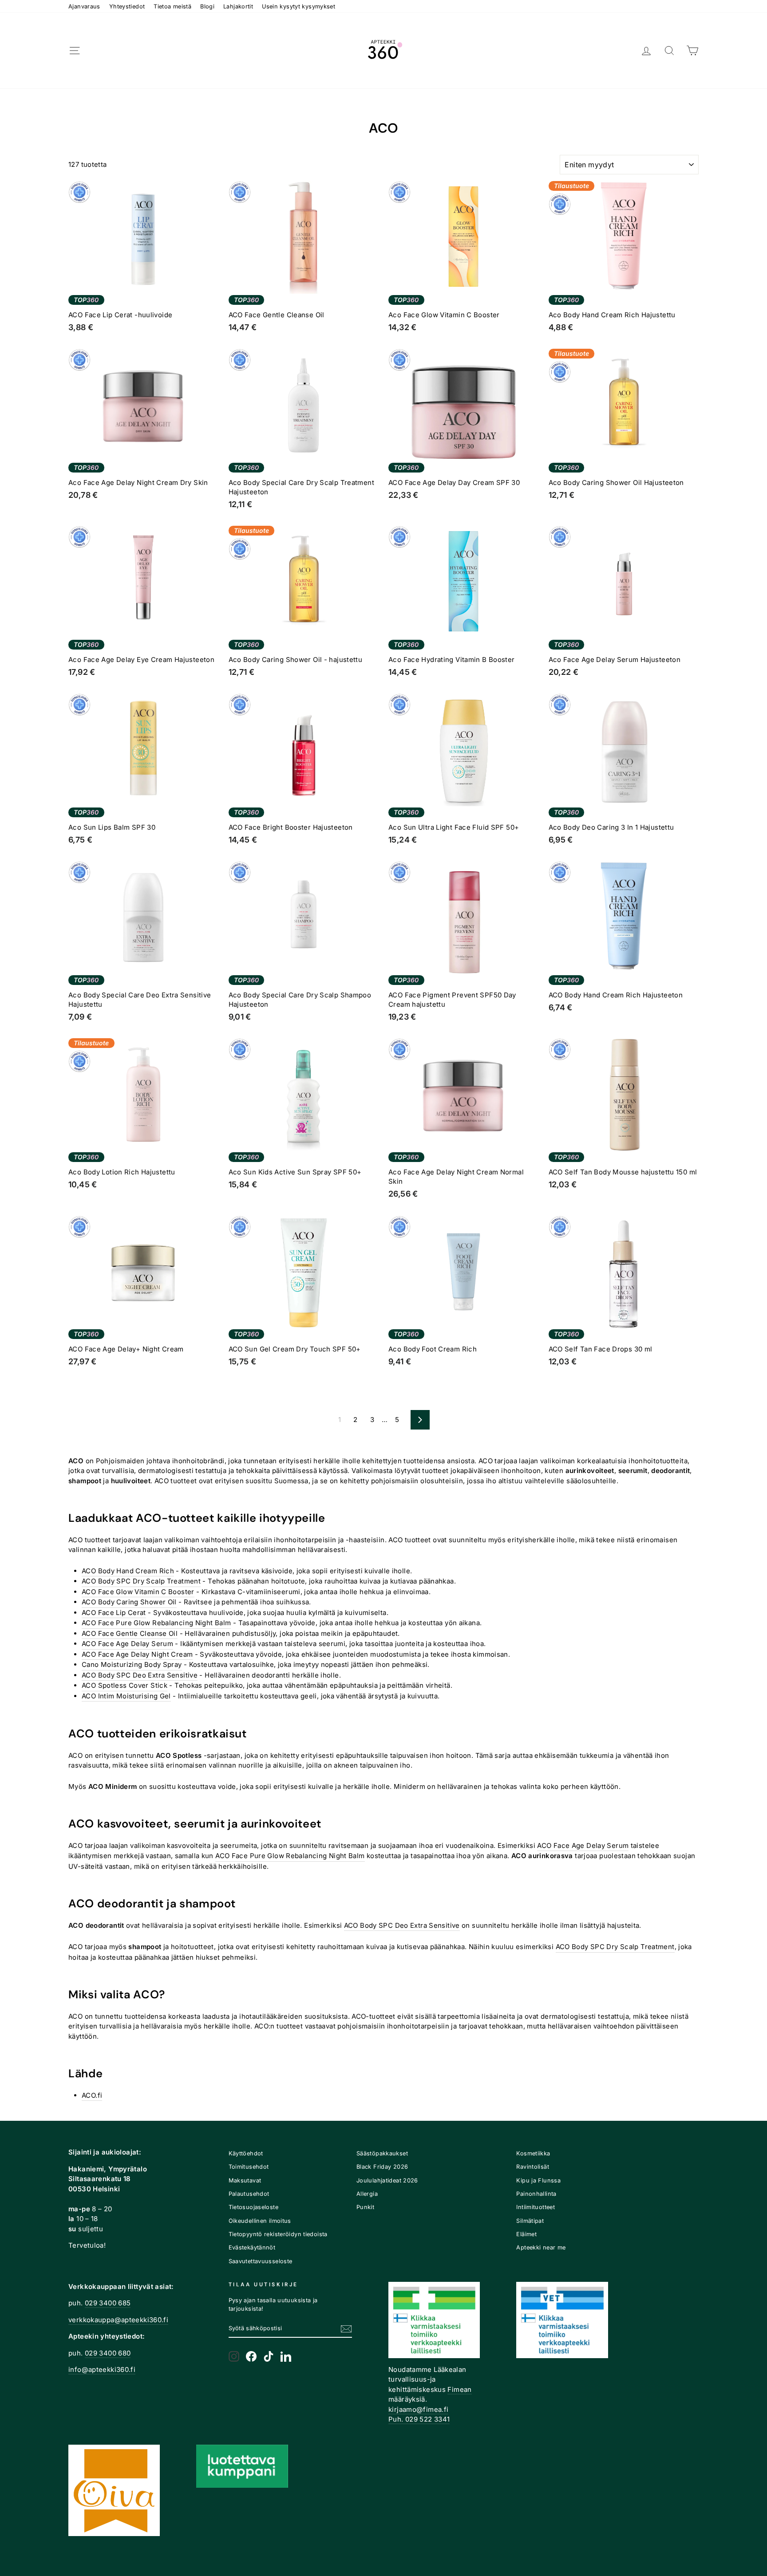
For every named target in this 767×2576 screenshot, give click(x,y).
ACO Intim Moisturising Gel (126, 1696)
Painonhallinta (536, 2194)
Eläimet (526, 2234)
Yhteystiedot (127, 6)
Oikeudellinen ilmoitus (260, 2221)
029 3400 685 (108, 2303)
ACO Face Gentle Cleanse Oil (130, 1633)
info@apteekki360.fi (102, 2369)
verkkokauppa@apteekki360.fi (118, 2320)
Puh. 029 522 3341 (419, 2419)
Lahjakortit (238, 6)
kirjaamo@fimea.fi (418, 2409)
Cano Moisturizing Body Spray (132, 1664)
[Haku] (669, 51)
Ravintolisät (533, 2167)
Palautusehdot (249, 2194)
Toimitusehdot (249, 2167)
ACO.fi (92, 2095)
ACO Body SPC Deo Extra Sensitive (140, 1675)
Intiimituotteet (536, 2207)
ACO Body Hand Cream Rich (128, 1571)
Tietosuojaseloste (253, 2207)
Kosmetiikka (533, 2153)
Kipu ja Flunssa (538, 2180)
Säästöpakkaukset (382, 2153)
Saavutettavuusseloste (261, 2261)
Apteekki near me (541, 2247)
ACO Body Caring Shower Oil (129, 1602)
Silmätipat (530, 2221)
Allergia (367, 2194)
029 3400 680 (108, 2353)
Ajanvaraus (84, 6)
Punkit (365, 2207)
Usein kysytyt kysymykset (298, 6)
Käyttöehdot (246, 2153)
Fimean (459, 2389)
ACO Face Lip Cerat (114, 1613)
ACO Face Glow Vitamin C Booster (138, 1592)
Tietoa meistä (172, 6)
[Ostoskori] (692, 51)
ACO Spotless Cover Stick (125, 1685)
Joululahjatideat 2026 (387, 2180)
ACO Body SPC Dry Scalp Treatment (141, 1581)
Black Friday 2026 (382, 2167)
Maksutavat (245, 2180)
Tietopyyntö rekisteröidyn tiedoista (278, 2234)
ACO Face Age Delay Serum (127, 1644)
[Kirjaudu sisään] (646, 51)
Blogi (207, 6)
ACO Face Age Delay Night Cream (137, 1654)
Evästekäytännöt (252, 2247)
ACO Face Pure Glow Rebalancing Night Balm (156, 1623)
